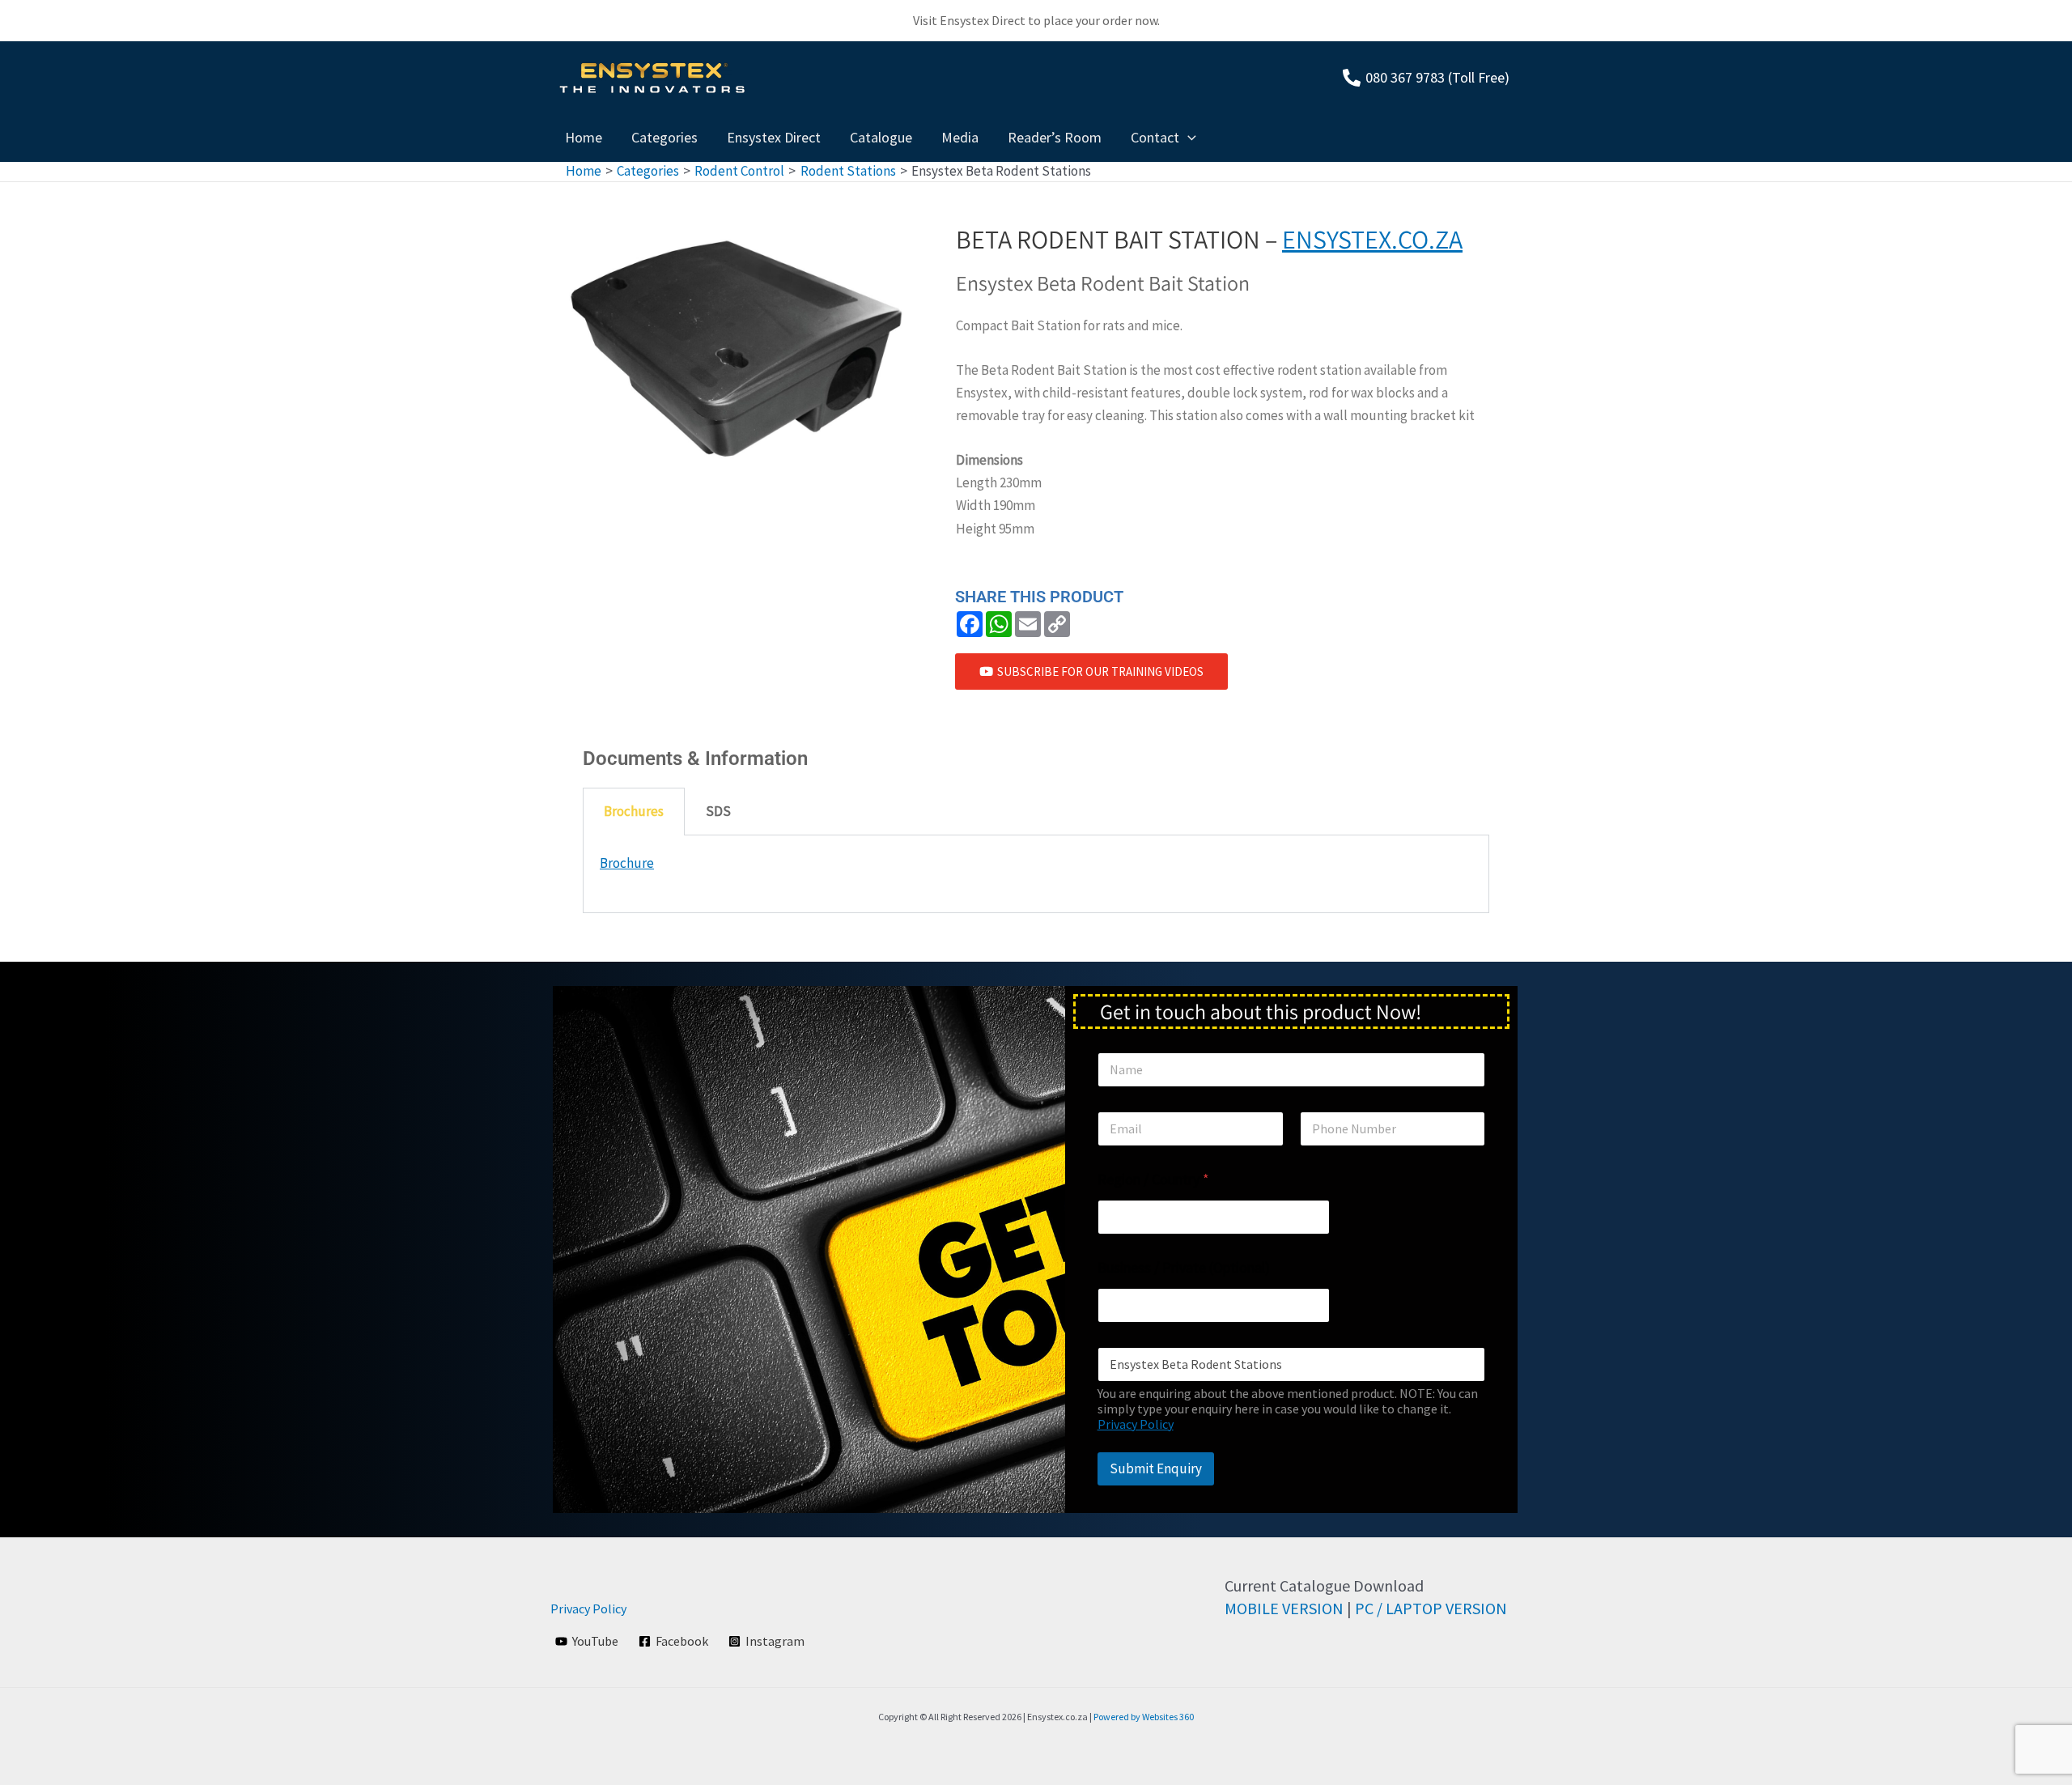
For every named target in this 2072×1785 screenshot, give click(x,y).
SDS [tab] (718, 811)
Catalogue (881, 137)
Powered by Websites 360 (1144, 1717)
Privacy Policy (1136, 1424)
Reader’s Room (1055, 137)
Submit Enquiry (1156, 1468)
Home (584, 137)
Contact (1155, 137)
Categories (664, 137)
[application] (1188, 138)
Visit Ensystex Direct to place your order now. (1036, 20)
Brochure (627, 863)
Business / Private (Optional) (1184, 1267)
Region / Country (1153, 1179)
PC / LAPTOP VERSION (1431, 1608)
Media (960, 137)
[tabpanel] (1036, 874)
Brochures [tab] (634, 811)
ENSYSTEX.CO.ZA (1372, 239)
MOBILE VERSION (1284, 1608)
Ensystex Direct (774, 137)
